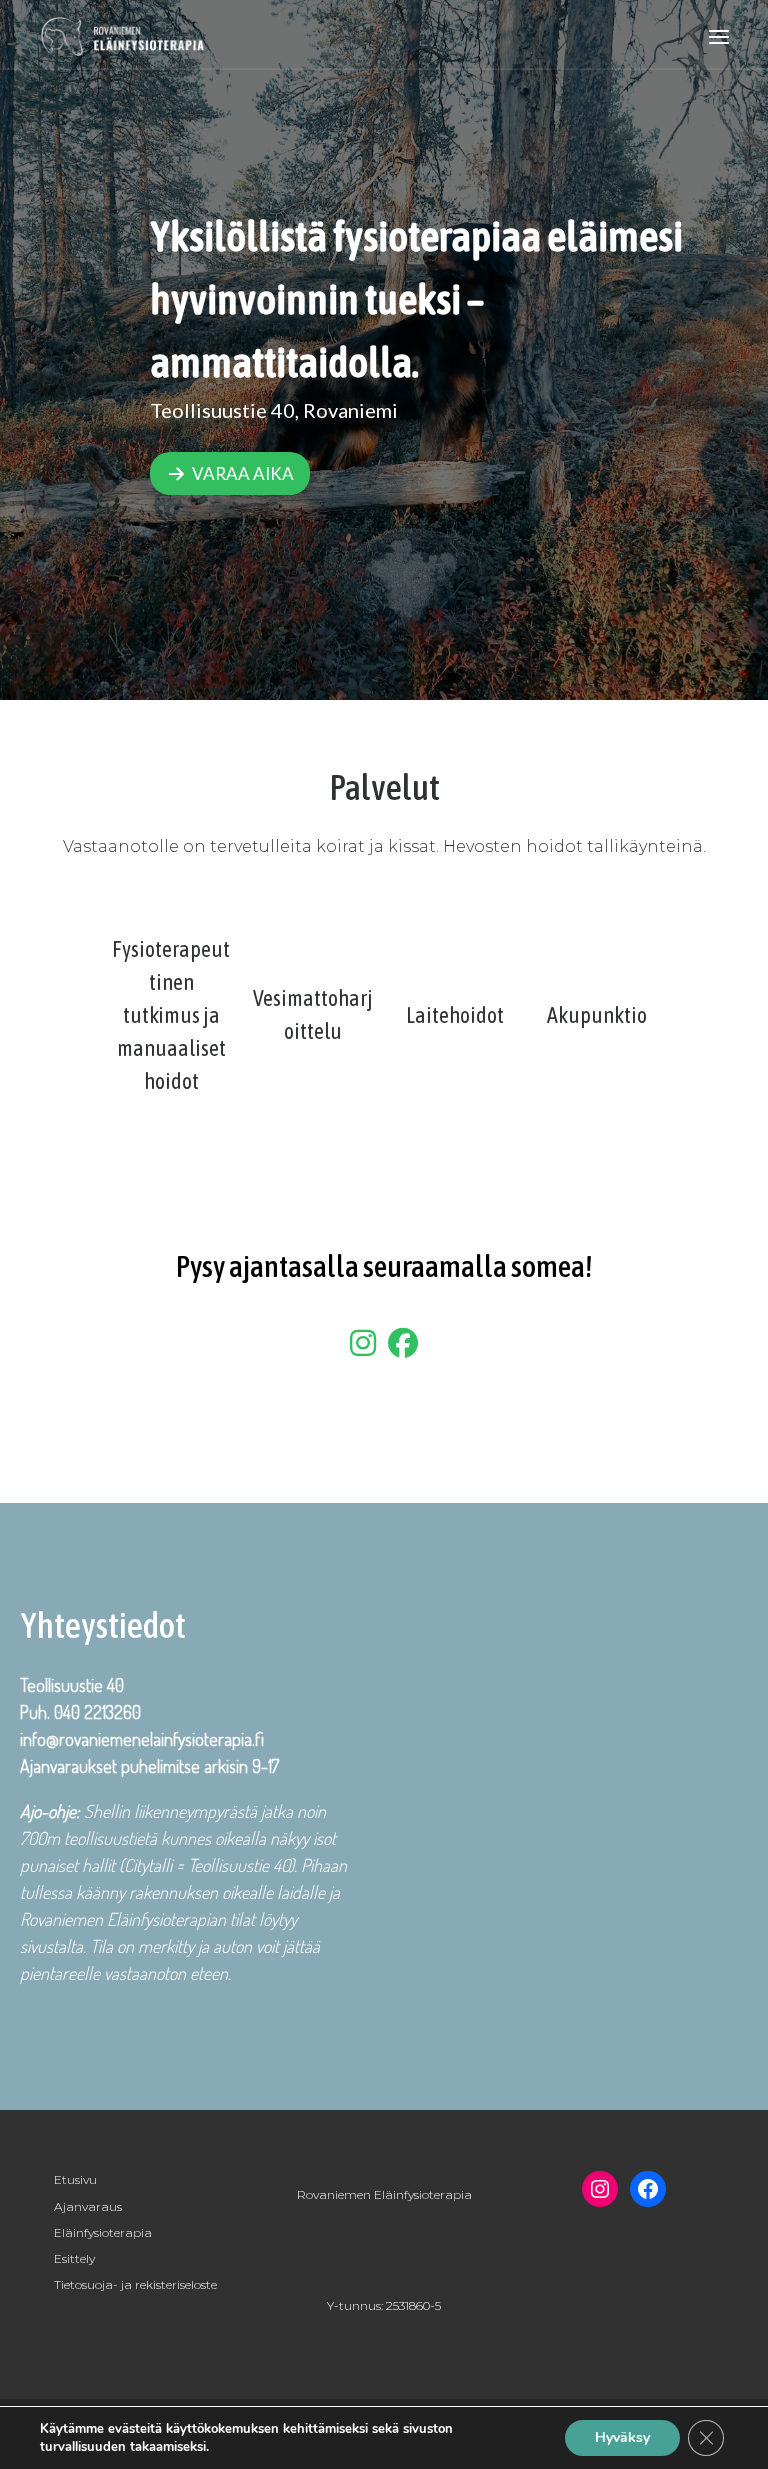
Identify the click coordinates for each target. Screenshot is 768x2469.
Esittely (74, 2258)
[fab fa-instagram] (363, 1348)
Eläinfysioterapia (103, 2232)
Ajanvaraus (88, 2206)
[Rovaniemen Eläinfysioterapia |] (123, 34)
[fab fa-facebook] (403, 1348)
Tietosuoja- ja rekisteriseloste (135, 2284)
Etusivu (75, 2179)
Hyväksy (622, 2437)
